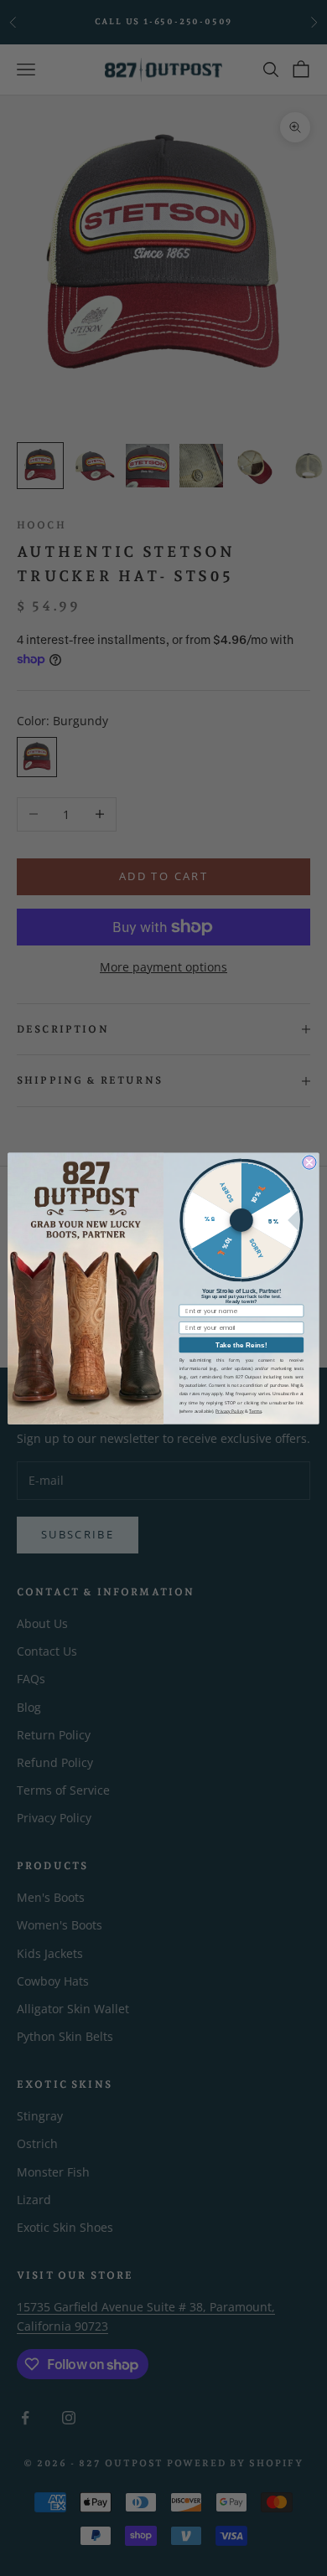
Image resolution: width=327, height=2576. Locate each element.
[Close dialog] (309, 1162)
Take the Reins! (241, 1345)
